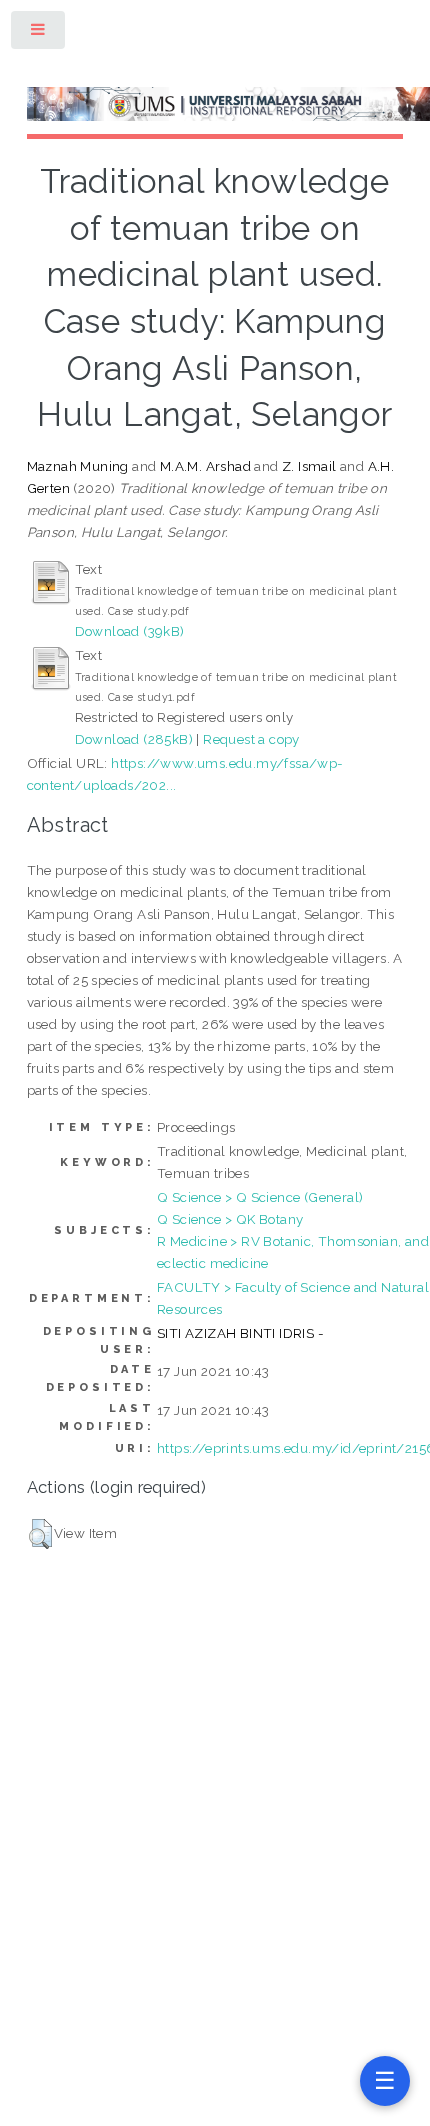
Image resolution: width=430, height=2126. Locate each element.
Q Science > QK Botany (230, 1219)
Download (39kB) (130, 631)
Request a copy (251, 739)
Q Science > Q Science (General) (260, 1197)
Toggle (39, 33)
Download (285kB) (134, 739)
